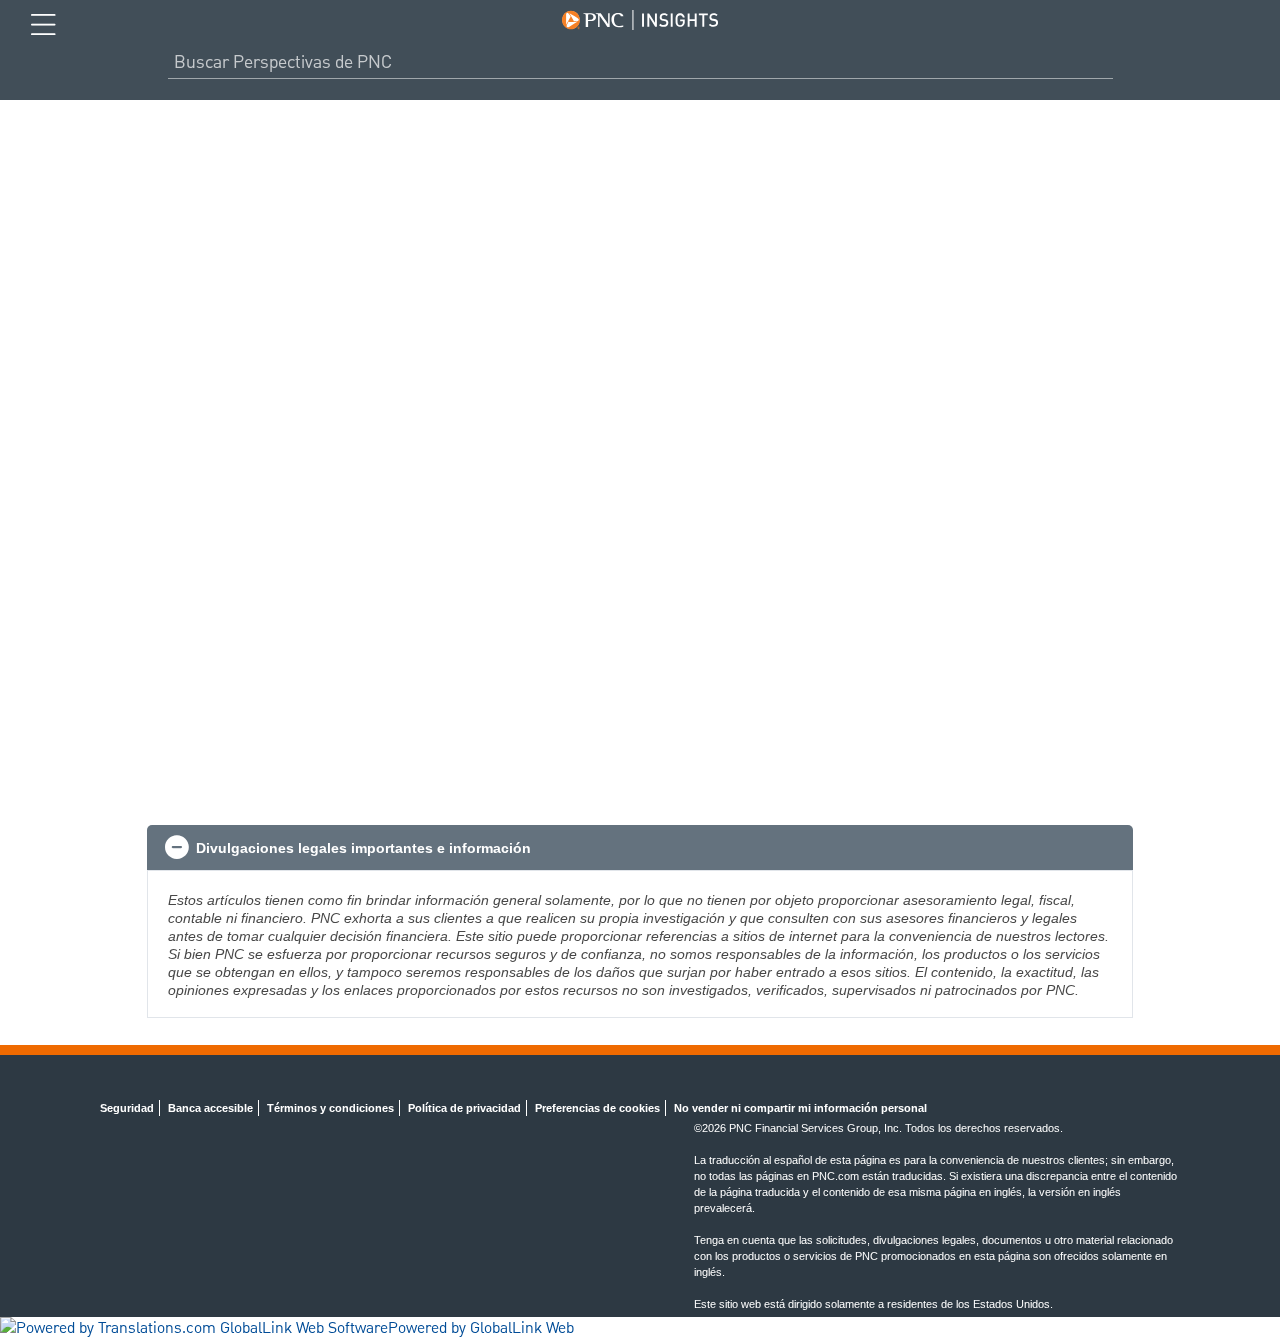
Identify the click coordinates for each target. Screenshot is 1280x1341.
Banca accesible (210, 1108)
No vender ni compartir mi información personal (800, 1108)
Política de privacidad (464, 1108)
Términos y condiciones (330, 1108)
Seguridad (127, 1108)
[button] (640, 848)
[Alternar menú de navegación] (43, 25)
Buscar (1105, 62)
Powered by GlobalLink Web (481, 1329)
